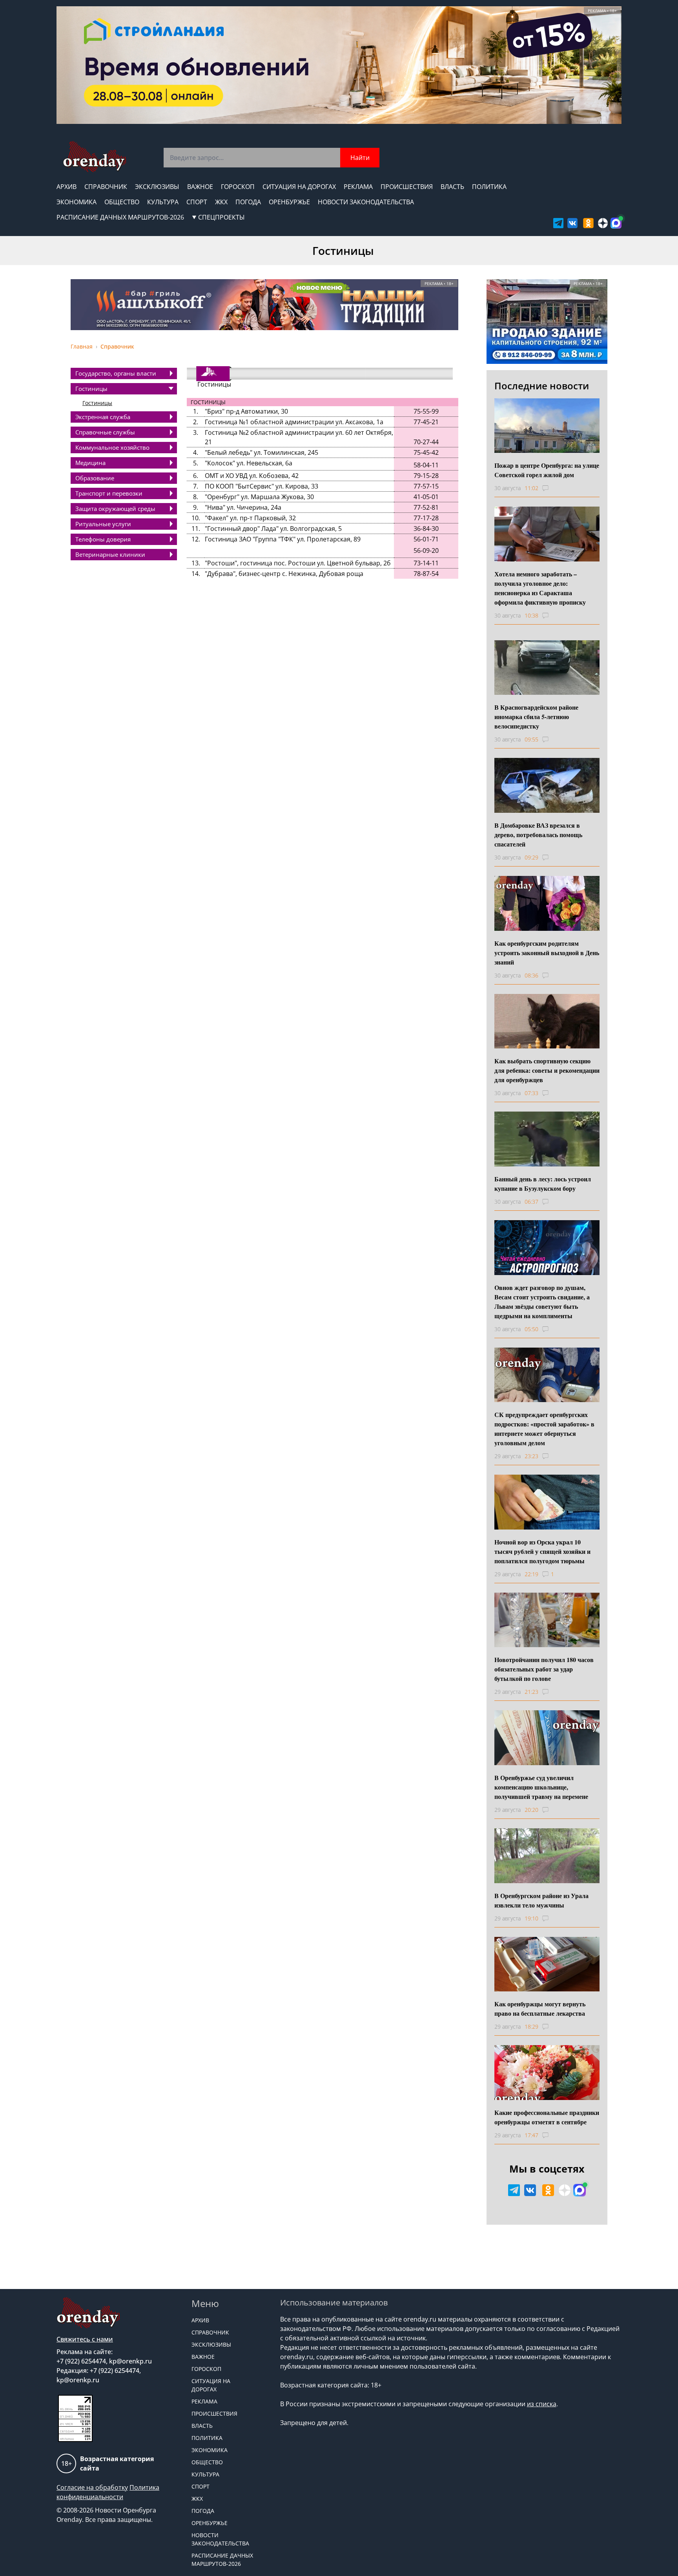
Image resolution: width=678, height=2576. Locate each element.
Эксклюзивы (157, 187)
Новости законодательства (366, 202)
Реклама (358, 187)
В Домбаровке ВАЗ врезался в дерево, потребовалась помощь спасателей (538, 835)
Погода (248, 202)
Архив (67, 187)
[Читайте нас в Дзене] (603, 223)
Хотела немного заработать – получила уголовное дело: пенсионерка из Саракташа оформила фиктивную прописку (540, 588)
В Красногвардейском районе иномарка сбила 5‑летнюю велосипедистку (536, 717)
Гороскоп (238, 187)
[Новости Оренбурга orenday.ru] (94, 157)
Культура (163, 202)
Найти (360, 158)
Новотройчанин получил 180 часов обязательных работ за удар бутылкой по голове (544, 1669)
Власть (452, 187)
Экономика (77, 202)
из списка (542, 2404)
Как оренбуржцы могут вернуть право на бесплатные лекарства (540, 2008)
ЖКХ (221, 202)
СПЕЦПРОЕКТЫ (221, 217)
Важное (200, 187)
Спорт (197, 202)
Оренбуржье (289, 202)
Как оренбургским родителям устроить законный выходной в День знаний (547, 953)
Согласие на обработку (92, 2487)
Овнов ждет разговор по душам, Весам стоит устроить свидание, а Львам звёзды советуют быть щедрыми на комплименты (542, 1302)
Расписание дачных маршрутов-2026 (120, 217)
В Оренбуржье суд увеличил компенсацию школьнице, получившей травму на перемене (541, 1787)
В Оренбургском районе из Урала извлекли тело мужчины (541, 1900)
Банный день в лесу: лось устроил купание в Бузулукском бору (543, 1184)
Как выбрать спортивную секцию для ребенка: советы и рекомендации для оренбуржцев (547, 1070)
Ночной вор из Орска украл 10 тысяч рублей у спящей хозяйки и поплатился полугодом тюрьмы (542, 1551)
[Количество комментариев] (553, 488)
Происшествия (407, 187)
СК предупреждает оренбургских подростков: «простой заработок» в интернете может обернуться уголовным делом (544, 1429)
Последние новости (542, 386)
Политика (489, 187)
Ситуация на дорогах (299, 187)
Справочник (106, 187)
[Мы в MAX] (616, 223)
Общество (122, 202)
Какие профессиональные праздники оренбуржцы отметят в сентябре (547, 2117)
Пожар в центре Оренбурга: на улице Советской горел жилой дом (547, 470)
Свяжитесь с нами (85, 2339)
